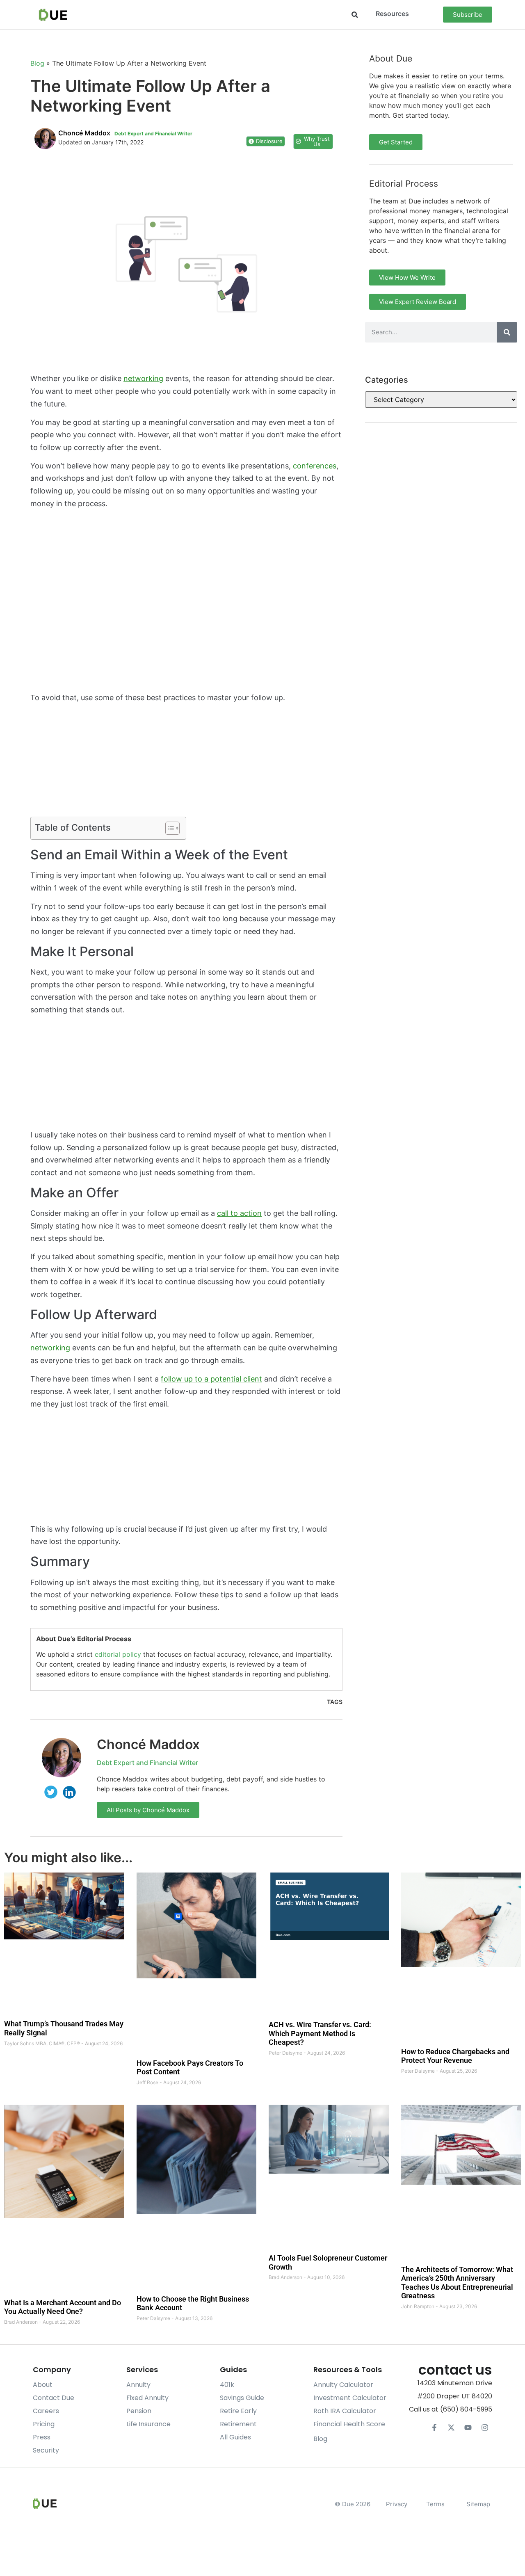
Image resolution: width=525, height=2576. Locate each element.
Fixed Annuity (147, 2398)
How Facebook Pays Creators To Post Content (190, 2067)
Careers (46, 2411)
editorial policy (118, 1654)
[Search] (507, 332)
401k (227, 2385)
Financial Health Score (349, 2424)
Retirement (238, 2424)
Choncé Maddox (148, 1744)
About (43, 2385)
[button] (355, 15)
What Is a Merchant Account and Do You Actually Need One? (63, 2307)
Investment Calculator (350, 2398)
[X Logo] (451, 2428)
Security (46, 2450)
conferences (315, 466)
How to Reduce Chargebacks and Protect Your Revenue (455, 2056)
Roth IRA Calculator (345, 2411)
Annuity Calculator (343, 2385)
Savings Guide (242, 2398)
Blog (37, 63)
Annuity (138, 2385)
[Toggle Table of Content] (168, 828)
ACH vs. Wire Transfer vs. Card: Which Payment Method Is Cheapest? (320, 2033)
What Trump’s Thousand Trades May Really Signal (64, 2028)
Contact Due (54, 2398)
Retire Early (238, 2411)
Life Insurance (148, 2424)
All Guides (235, 2437)
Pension (139, 2411)
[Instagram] (485, 2428)
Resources (392, 14)
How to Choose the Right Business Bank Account (193, 2303)
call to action (239, 1213)
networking (143, 378)
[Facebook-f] (434, 2428)
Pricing (44, 2424)
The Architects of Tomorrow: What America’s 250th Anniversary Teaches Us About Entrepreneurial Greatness (457, 2282)
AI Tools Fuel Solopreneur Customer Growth (328, 2262)
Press (42, 2437)
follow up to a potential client (211, 1379)
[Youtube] (468, 2428)
